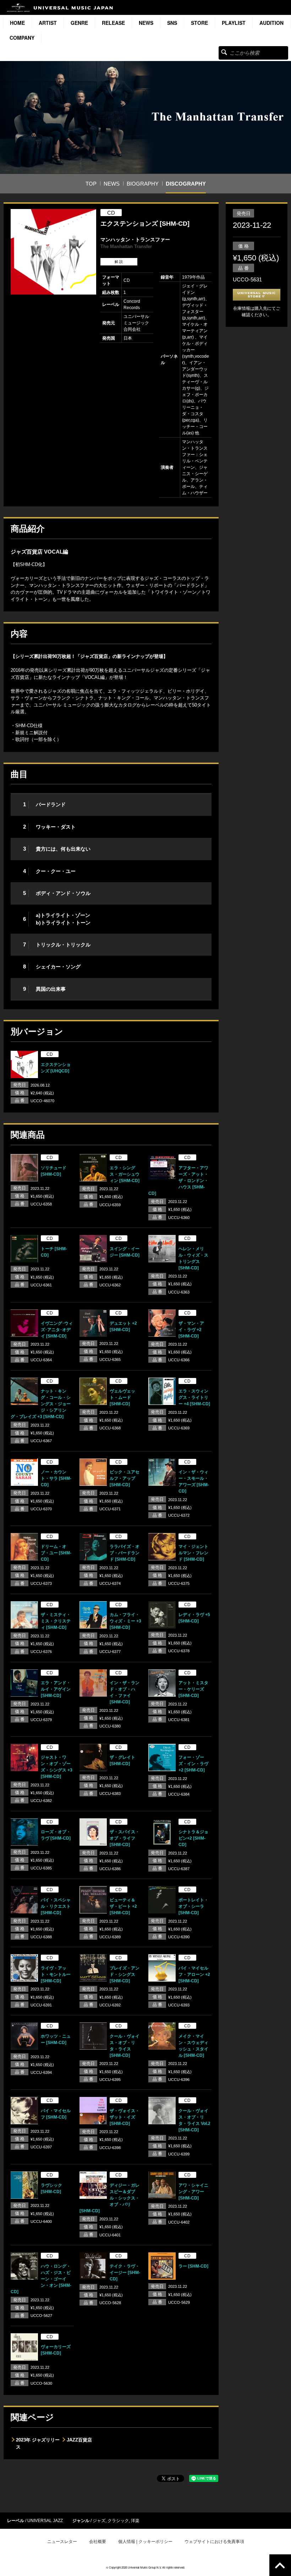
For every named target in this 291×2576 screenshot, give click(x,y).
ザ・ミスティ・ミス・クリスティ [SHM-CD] (56, 1621)
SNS (172, 23)
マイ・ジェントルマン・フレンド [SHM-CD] (193, 1553)
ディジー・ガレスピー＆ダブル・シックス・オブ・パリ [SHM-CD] (109, 2198)
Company (22, 38)
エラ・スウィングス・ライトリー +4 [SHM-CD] (194, 1397)
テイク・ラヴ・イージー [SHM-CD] (125, 2273)
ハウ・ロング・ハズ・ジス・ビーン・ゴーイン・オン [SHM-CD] (41, 2279)
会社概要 (98, 2542)
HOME (17, 23)
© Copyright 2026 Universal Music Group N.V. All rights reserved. (145, 2567)
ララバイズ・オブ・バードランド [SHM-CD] (125, 1553)
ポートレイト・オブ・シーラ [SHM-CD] (193, 1906)
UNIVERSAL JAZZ (45, 2521)
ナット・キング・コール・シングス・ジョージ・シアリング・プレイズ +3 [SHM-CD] (41, 1404)
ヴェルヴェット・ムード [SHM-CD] (122, 1397)
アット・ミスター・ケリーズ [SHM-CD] (193, 1689)
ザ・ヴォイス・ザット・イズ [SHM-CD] (125, 2117)
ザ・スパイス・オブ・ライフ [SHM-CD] (125, 1838)
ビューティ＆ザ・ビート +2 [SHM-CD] (123, 1906)
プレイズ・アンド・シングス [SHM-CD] (125, 1974)
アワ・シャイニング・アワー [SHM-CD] (193, 2192)
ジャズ (99, 2521)
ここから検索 (224, 52)
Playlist (234, 23)
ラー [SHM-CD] (193, 2266)
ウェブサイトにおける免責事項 (214, 2542)
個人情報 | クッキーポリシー (145, 2542)
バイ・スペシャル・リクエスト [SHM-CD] (56, 1906)
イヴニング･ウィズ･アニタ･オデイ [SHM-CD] (57, 1330)
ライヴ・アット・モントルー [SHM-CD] (56, 1974)
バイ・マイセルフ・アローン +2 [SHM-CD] (194, 1974)
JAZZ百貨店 (79, 2440)
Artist (48, 23)
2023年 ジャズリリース (38, 2443)
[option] (53, 252)
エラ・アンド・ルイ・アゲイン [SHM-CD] (56, 1689)
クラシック (118, 2521)
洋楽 (135, 2521)
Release (113, 23)
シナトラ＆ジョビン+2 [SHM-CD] (193, 1838)
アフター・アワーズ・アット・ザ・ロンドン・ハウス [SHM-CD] (178, 1181)
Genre (79, 23)
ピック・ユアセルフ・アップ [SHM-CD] (125, 1478)
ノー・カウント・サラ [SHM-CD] (56, 1478)
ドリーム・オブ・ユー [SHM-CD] (56, 1553)
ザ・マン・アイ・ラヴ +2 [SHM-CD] (191, 1330)
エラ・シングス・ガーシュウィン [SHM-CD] (125, 1174)
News (146, 23)
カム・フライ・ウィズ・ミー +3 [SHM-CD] (125, 1621)
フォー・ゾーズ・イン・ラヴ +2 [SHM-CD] (193, 1764)
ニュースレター (62, 2542)
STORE (199, 23)
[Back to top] (280, 2565)
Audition (271, 23)
